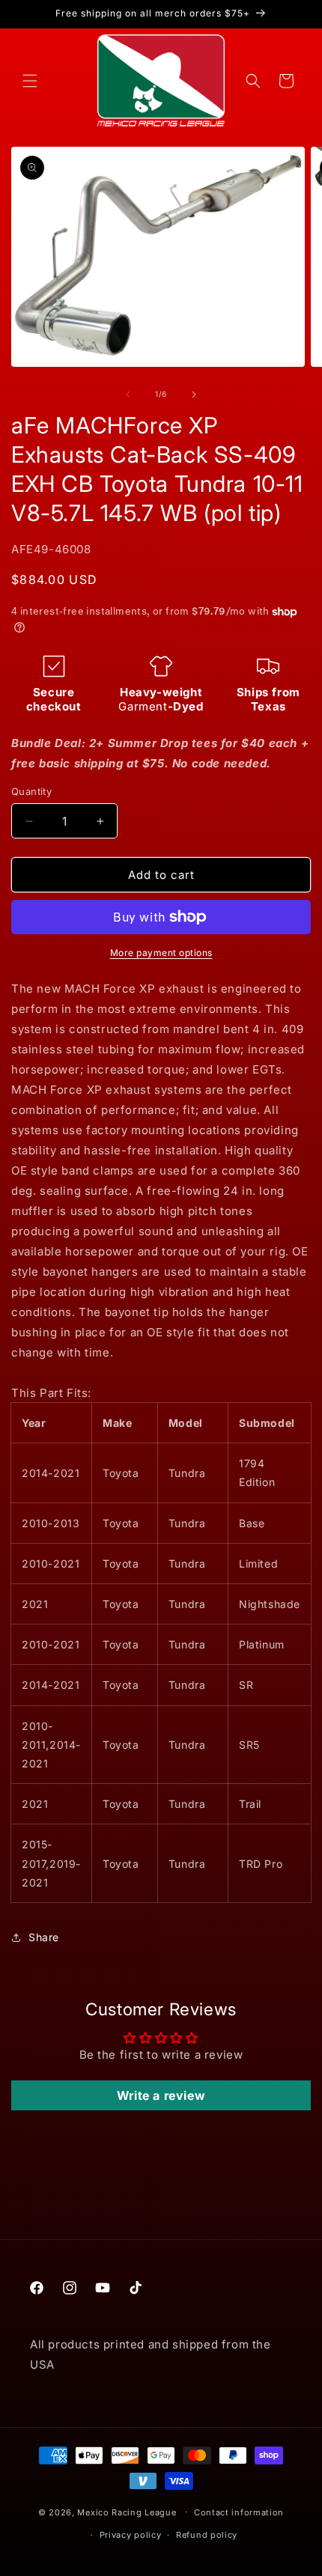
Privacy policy (131, 2535)
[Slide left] (128, 395)
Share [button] (44, 1937)
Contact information (239, 2512)
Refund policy (207, 2535)
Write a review (161, 2095)
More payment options (161, 953)
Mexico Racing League (127, 2512)
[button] (30, 81)
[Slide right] (194, 395)
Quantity (31, 791)
